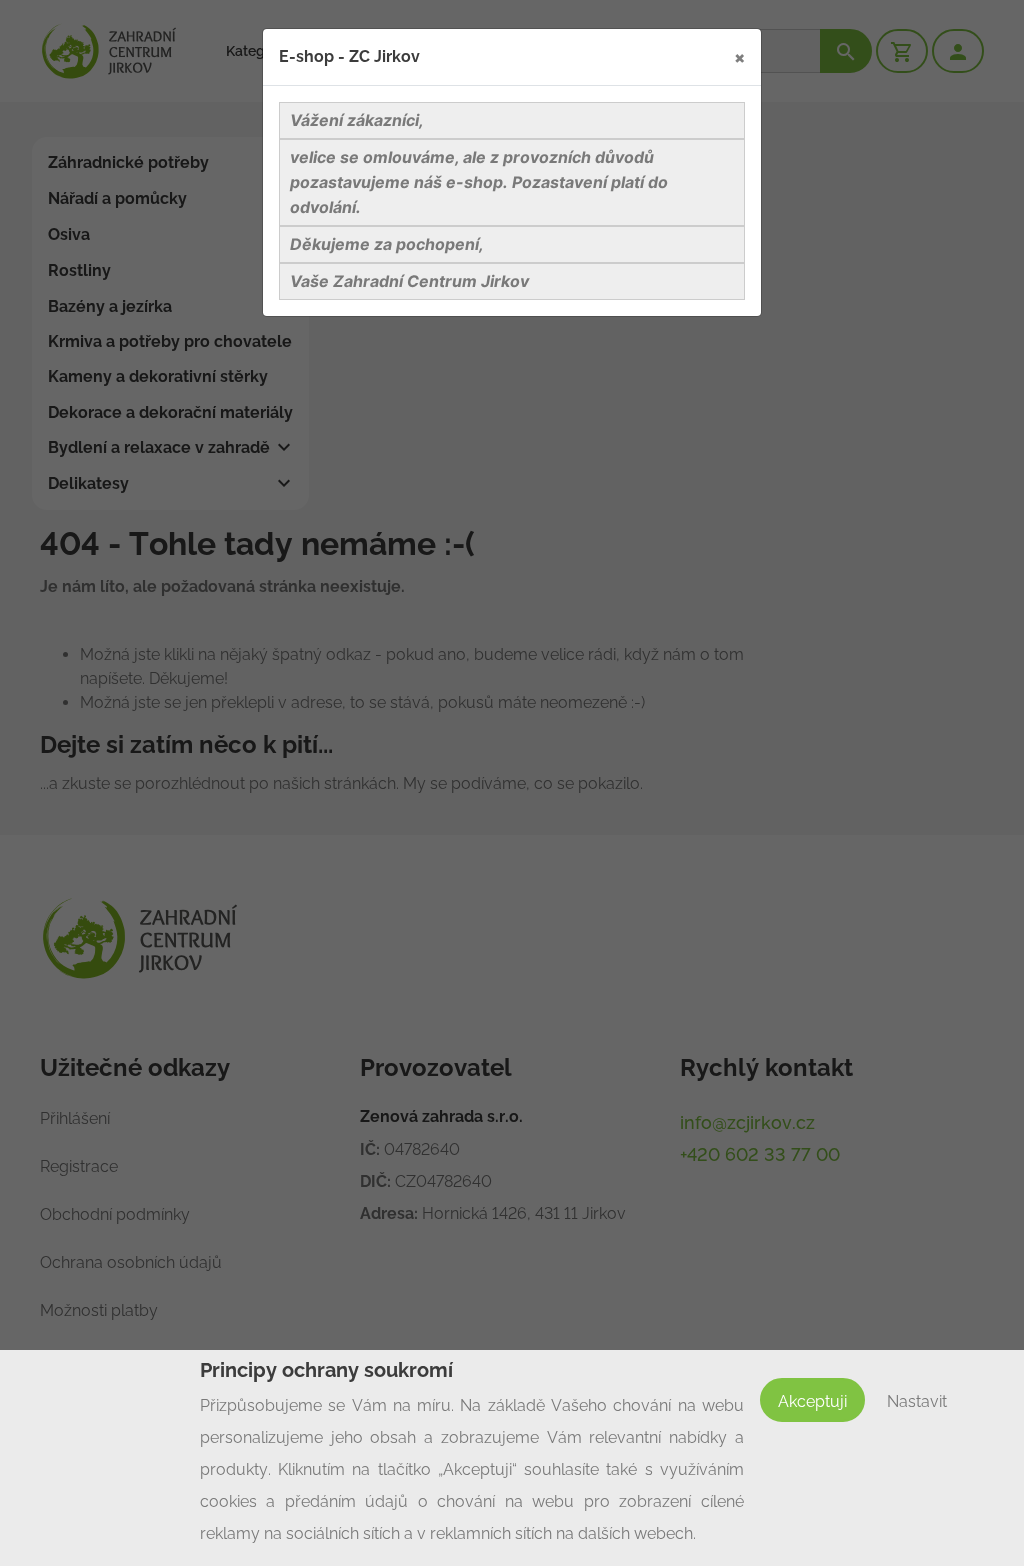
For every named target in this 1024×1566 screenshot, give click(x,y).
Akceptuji (812, 1401)
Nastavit (917, 1401)
